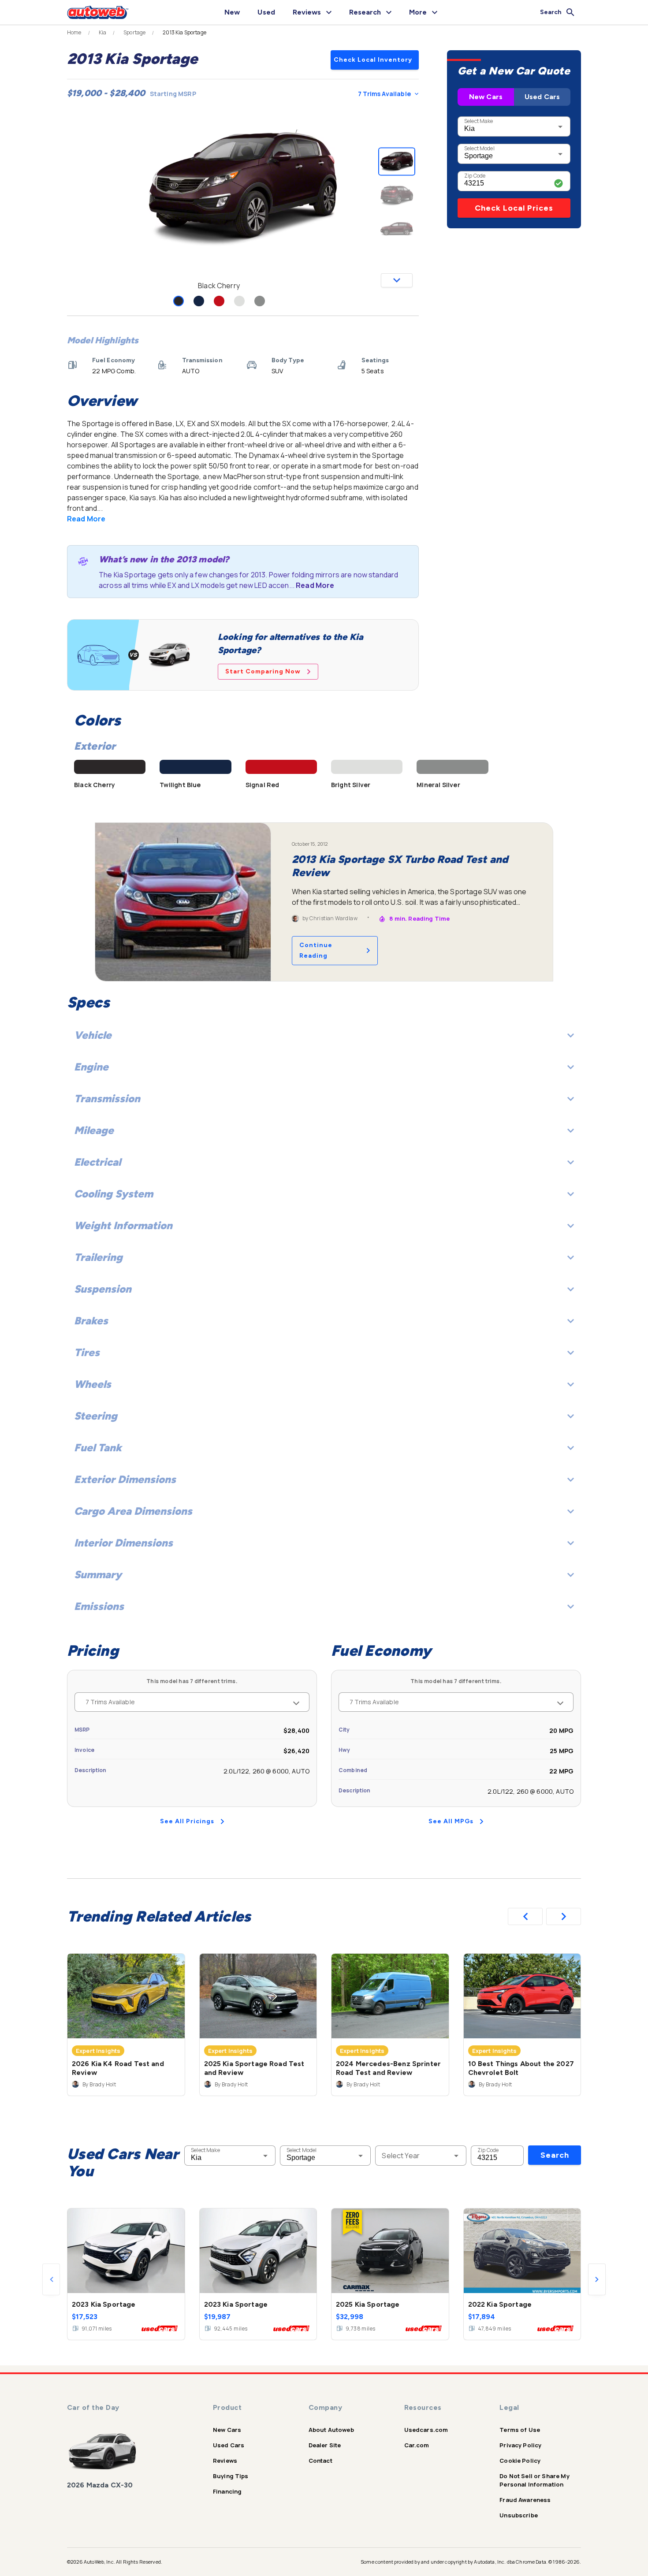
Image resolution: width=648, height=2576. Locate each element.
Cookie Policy (520, 2461)
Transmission (107, 1098)
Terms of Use (520, 2430)
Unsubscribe (519, 2515)
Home (74, 33)
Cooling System (114, 1194)
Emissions (99, 1606)
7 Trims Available (384, 94)
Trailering (98, 1257)
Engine (91, 1067)
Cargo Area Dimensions (133, 1511)
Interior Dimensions (123, 1543)
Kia (102, 33)
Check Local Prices (514, 208)
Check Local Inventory (373, 60)
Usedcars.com (426, 2430)
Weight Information (123, 1225)
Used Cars (542, 97)
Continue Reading (316, 950)
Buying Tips (231, 2476)
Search (555, 2155)
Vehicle (93, 1035)
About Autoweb (331, 2430)
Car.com (417, 2445)
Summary (98, 1574)
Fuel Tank (98, 1448)
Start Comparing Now (263, 671)
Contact (320, 2461)
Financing (227, 2491)
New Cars (486, 97)
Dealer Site (325, 2445)
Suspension (103, 1289)
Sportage (134, 33)
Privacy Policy (520, 2445)
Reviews (225, 2461)
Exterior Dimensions (125, 1479)
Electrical (97, 1162)
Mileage (94, 1130)
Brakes (91, 1321)
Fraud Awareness (525, 2500)
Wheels (93, 1384)
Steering (96, 1416)
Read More (86, 519)
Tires (87, 1352)
